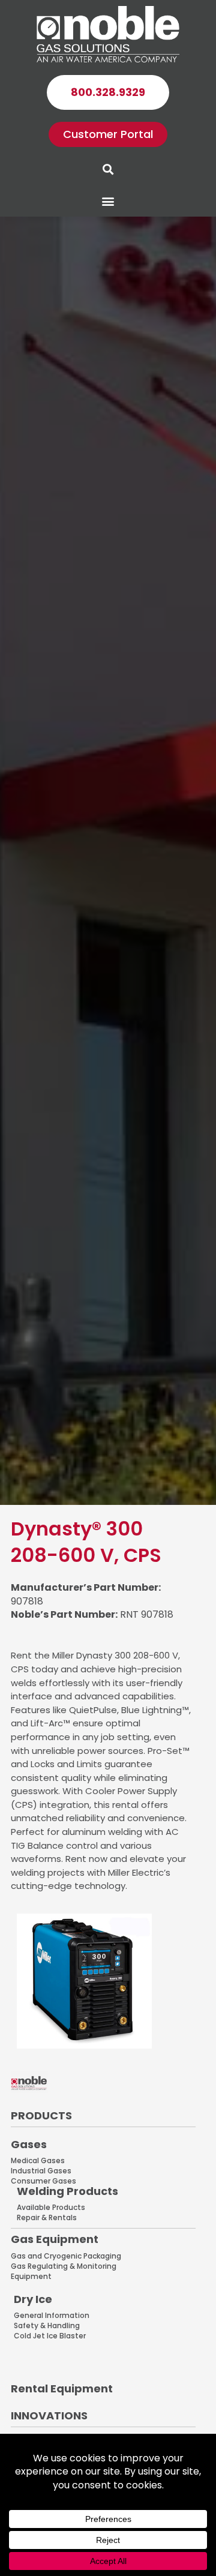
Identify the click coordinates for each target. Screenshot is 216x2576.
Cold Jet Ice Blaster (50, 2336)
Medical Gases (38, 2160)
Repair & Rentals (47, 2217)
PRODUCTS (41, 2115)
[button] (108, 201)
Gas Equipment (55, 2239)
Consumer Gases (43, 2181)
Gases (29, 2144)
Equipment (31, 2276)
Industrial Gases (41, 2171)
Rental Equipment (62, 2388)
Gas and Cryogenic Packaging (66, 2256)
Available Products (51, 2207)
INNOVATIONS (49, 2415)
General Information (52, 2315)
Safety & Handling (47, 2325)
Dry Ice (33, 2299)
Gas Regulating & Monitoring (64, 2266)
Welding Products (67, 2191)
